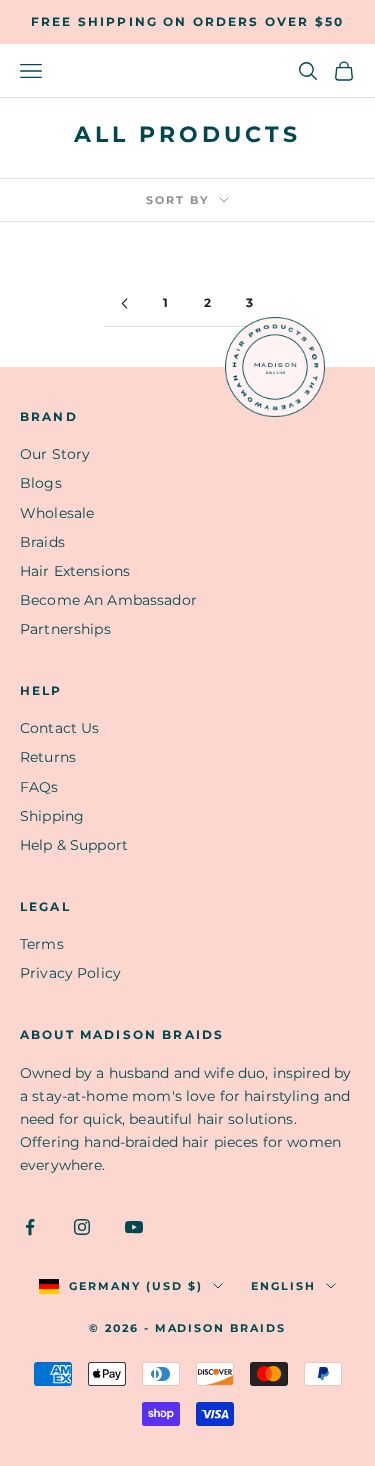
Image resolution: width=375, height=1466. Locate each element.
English (283, 1286)
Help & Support (74, 845)
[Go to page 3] (125, 303)
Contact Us (59, 728)
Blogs (41, 483)
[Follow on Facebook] (30, 1227)
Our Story (55, 454)
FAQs (39, 787)
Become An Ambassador (108, 600)
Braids (42, 542)
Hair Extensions (75, 571)
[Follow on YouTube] (134, 1227)
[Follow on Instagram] (82, 1227)
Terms (42, 944)
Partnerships (65, 629)
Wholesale (57, 513)
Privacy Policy (70, 973)
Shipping (52, 816)
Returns (48, 757)
